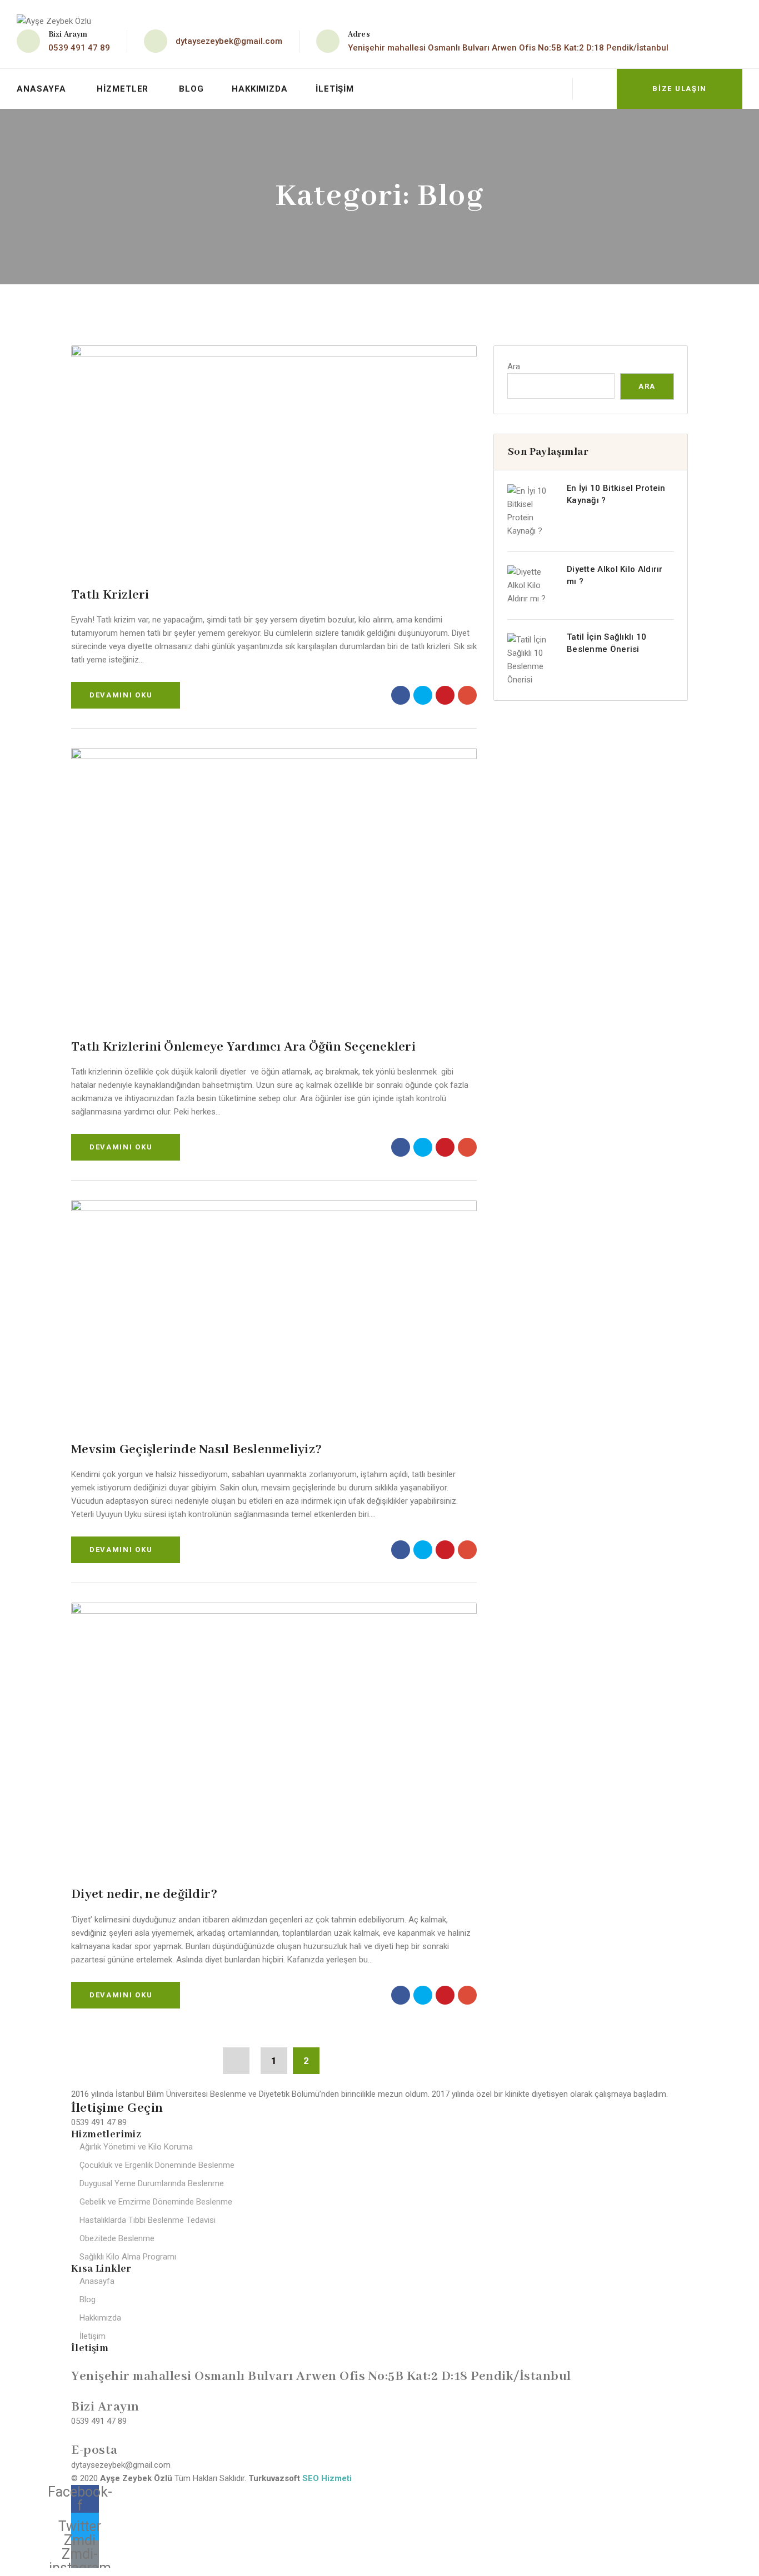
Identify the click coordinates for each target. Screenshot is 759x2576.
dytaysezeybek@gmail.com (229, 41)
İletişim (335, 89)
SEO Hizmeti (327, 2478)
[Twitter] (423, 695)
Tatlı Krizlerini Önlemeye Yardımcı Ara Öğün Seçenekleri (243, 1047)
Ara (514, 366)
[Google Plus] (467, 695)
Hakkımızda (260, 89)
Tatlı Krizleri (110, 595)
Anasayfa (41, 89)
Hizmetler (123, 89)
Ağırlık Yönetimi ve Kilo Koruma (136, 2147)
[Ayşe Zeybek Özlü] (54, 21)
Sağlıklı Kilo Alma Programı (128, 2257)
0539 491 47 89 (79, 48)
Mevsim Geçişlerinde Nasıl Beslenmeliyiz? (196, 1450)
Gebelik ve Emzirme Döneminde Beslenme (156, 2202)
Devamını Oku (121, 695)
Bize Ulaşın (680, 89)
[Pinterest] (445, 695)
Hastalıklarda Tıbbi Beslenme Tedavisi (148, 2220)
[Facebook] (401, 695)
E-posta (94, 2450)
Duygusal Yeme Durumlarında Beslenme (152, 2183)
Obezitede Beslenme (117, 2238)
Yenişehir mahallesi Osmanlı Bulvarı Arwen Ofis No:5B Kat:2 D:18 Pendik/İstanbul (508, 48)
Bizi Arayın (105, 2407)
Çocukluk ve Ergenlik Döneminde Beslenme (157, 2165)
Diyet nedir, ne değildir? (144, 1894)
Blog (191, 89)
